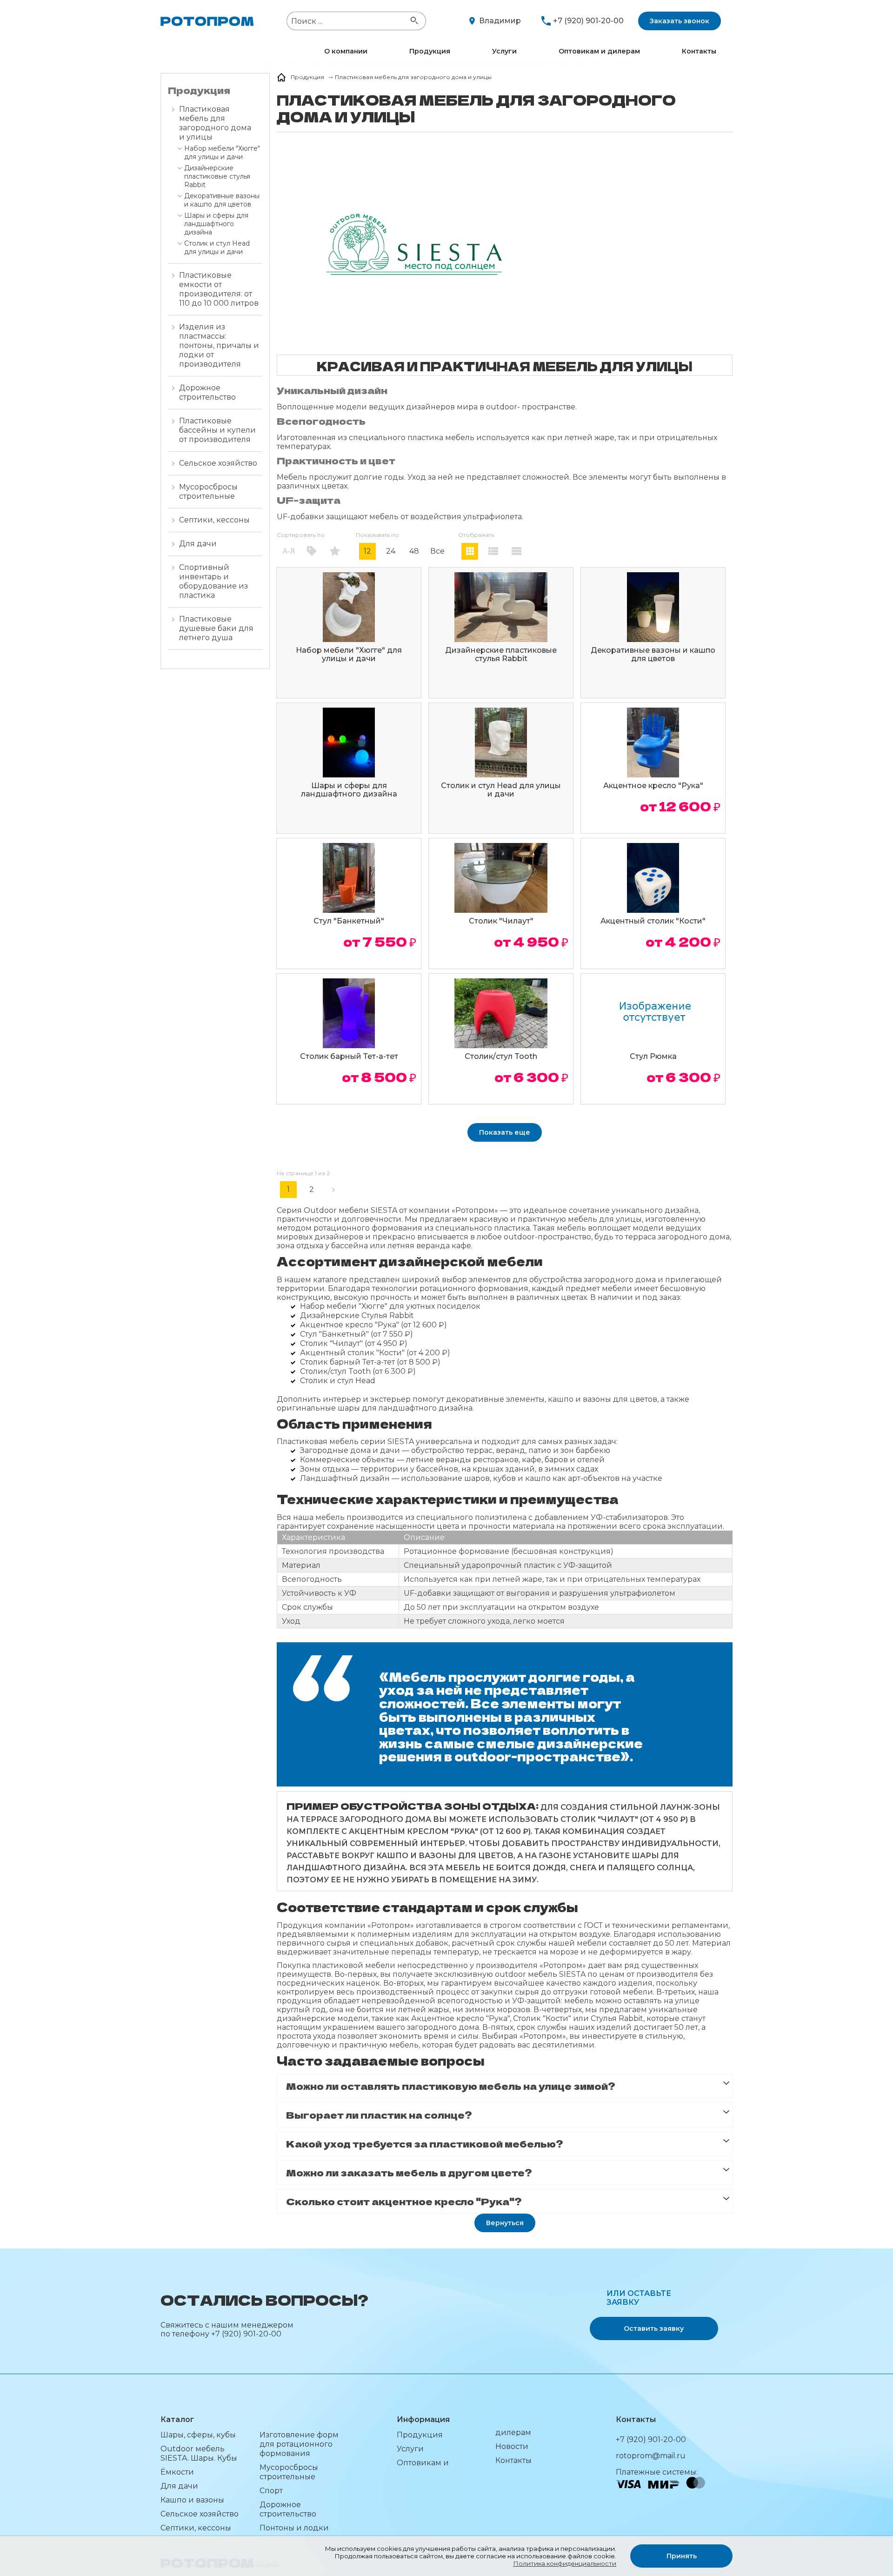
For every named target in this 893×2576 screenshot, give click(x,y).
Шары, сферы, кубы (198, 2435)
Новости (512, 2446)
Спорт (271, 2491)
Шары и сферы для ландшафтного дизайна (216, 224)
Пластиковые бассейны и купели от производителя (217, 430)
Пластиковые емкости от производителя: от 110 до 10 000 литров (219, 289)
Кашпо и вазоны (192, 2500)
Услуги (504, 51)
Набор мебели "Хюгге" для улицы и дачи (222, 153)
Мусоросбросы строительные (208, 492)
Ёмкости (177, 2472)
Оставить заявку (654, 2328)
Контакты (699, 51)
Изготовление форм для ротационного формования (299, 2444)
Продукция (430, 51)
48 (414, 551)
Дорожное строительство (207, 392)
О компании (346, 51)
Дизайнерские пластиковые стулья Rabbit (217, 176)
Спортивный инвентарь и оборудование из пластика (213, 581)
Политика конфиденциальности (565, 2563)
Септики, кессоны (214, 520)
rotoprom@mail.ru (651, 2456)
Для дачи (198, 544)
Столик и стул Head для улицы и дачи (217, 248)
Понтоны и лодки (294, 2528)
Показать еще (505, 1132)
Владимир (500, 21)
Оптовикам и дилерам (599, 51)
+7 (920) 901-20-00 (588, 21)
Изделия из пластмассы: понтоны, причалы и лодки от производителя (219, 345)
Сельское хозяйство (218, 463)
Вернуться (505, 2223)
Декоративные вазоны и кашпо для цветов (222, 200)
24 (391, 551)
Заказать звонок (680, 21)
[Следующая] (335, 1190)
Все (437, 551)
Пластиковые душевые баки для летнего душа (216, 628)
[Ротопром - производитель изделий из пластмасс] (207, 21)
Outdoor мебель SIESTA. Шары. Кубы (199, 2453)
